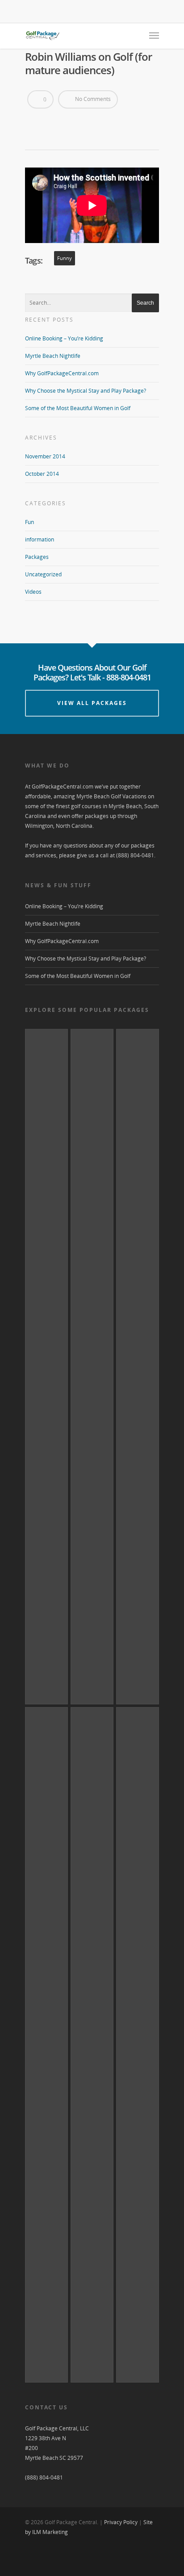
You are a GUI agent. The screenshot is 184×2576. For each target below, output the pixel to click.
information (40, 539)
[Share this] (35, 122)
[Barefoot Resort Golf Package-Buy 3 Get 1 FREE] (92, 2045)
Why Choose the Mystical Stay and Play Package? (86, 391)
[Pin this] (66, 122)
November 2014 (45, 456)
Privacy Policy (121, 2522)
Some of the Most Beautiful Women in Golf (78, 408)
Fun (29, 522)
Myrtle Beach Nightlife (53, 356)
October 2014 (42, 474)
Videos (33, 592)
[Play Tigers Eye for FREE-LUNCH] (138, 2045)
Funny (65, 258)
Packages (37, 557)
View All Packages (92, 703)
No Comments (92, 99)
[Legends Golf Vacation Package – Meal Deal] (92, 1367)
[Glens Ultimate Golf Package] (138, 1367)
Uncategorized (43, 574)
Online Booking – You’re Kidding (64, 338)
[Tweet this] (50, 122)
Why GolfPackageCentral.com (62, 373)
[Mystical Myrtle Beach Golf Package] (46, 2045)
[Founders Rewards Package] (46, 1367)
